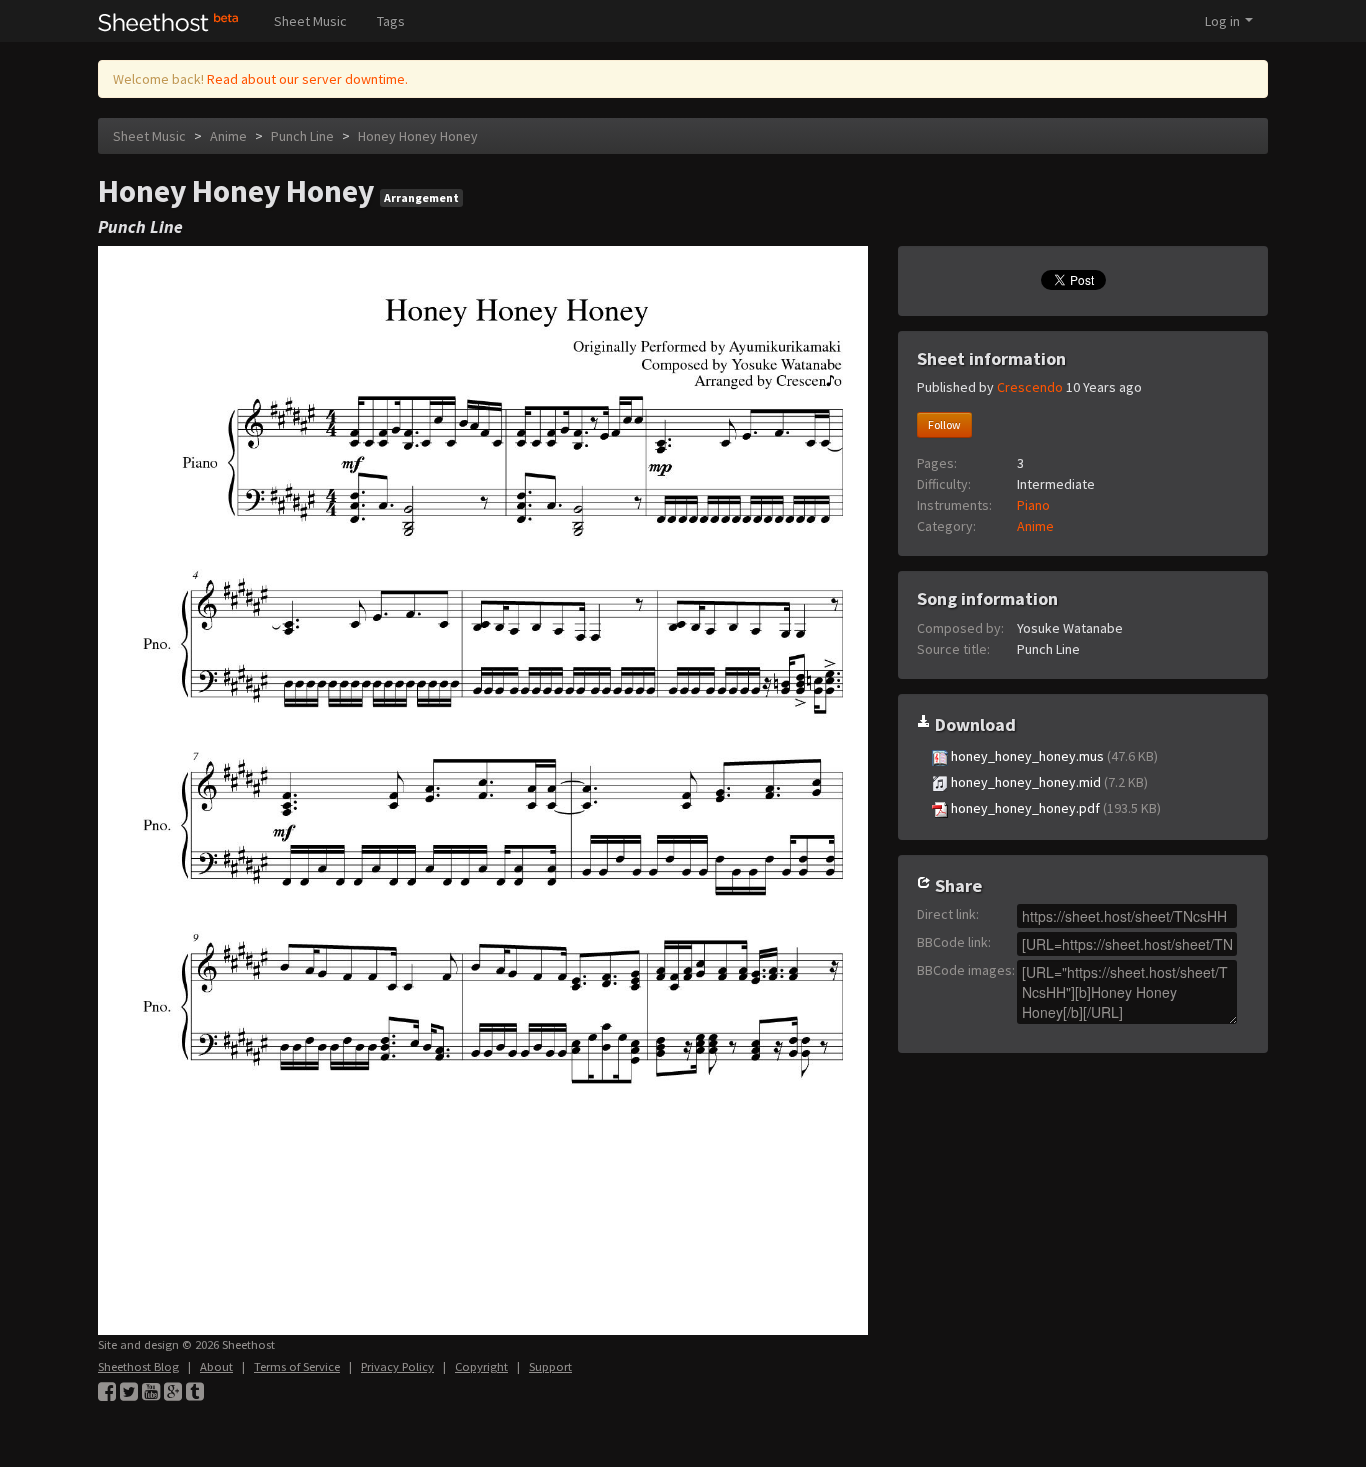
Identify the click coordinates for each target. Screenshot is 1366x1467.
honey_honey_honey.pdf (1054, 808)
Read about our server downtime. (307, 79)
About (216, 1366)
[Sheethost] (168, 21)
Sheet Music (310, 21)
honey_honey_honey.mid (1048, 782)
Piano (1033, 505)
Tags (391, 21)
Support (550, 1366)
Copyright (481, 1366)
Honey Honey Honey (418, 136)
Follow (944, 424)
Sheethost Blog (138, 1366)
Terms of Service (297, 1366)
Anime (228, 136)
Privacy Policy (397, 1366)
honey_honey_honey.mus (1053, 756)
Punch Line (302, 136)
